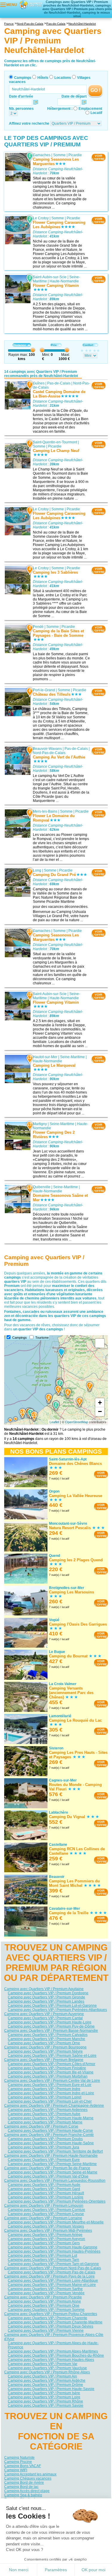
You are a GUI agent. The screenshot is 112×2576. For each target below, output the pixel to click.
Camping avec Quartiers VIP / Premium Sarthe (45, 2289)
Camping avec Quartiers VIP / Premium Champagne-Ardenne (54, 2106)
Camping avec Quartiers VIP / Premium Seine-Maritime (52, 2164)
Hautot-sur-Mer (45, 1057)
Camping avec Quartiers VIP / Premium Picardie (43, 2297)
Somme (59, 155)
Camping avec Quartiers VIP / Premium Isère (44, 2393)
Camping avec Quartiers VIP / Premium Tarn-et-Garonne (53, 2264)
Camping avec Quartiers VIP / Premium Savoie (46, 2405)
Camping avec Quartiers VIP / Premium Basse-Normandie (51, 2031)
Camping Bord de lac (21, 2487)
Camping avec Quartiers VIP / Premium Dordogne (48, 1993)
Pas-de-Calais (59, 383)
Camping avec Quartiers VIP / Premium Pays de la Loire (49, 2276)
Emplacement (90, 109)
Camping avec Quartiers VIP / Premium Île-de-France (47, 2168)
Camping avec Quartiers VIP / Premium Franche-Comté (49, 2135)
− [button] (100, 1411)
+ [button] (100, 1403)
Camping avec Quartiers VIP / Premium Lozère (46, 2197)
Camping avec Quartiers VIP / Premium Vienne (46, 2331)
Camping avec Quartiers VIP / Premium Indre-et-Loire (51, 2093)
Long (37, 870)
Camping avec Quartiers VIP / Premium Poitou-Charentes (51, 2314)
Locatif (96, 113)
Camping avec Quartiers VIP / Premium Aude (44, 2185)
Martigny (40, 1124)
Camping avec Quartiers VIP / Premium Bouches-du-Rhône (56, 2356)
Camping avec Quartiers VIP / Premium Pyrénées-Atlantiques (57, 2010)
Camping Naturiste (19, 2458)
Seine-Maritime (72, 1057)
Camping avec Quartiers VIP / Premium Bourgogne (45, 2047)
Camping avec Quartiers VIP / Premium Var (43, 2364)
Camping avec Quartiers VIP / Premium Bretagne (44, 2060)
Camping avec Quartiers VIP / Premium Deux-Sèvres (50, 2326)
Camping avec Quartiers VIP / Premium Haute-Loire (50, 2022)
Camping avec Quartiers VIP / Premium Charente (47, 2318)
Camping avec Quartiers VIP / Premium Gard (44, 2189)
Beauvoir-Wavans (47, 748)
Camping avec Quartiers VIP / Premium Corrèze (46, 2210)
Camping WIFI (16, 2470)
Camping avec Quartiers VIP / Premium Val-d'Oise (48, 2176)
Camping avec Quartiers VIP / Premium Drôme (45, 2385)
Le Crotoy (41, 218)
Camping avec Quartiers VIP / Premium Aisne (44, 2301)
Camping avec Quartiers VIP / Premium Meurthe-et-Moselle (56, 2222)
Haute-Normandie (64, 281)
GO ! (95, 90)
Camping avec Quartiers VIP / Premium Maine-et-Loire (52, 2285)
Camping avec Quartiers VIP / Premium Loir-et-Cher (50, 2101)
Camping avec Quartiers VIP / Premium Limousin (44, 2206)
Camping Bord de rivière (24, 2483)
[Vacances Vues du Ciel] (30, 4)
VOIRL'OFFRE (99, 157)
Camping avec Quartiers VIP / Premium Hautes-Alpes (51, 2360)
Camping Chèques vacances (28, 2478)
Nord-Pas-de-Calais (49, 753)
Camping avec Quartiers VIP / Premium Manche (46, 2039)
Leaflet (54, 1422)
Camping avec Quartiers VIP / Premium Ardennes (48, 2110)
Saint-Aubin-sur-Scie (50, 277)
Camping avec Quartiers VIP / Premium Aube (44, 2114)
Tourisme (42, 1338)
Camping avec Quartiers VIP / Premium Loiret (45, 2097)
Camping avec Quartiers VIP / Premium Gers (44, 2243)
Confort (88, 345)
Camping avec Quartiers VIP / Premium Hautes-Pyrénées (54, 2251)
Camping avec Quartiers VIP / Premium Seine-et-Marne (53, 2172)
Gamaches (42, 155)
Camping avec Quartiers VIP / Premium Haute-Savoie (51, 2389)
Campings (23, 78)
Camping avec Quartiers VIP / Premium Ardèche (47, 2381)
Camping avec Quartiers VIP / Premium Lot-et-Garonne (52, 2006)
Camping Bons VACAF (23, 2466)
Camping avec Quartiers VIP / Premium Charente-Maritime (55, 2322)
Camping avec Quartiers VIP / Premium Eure (44, 2160)
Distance (20, 345)
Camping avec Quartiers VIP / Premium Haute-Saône (51, 2143)
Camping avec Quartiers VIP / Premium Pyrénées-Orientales (57, 2201)
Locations (63, 78)
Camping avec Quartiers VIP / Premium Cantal (45, 2018)
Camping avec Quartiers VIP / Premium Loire (44, 2397)
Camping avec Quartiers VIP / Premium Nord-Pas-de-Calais (53, 2268)
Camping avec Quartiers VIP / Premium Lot (42, 2256)
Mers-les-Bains (45, 811)
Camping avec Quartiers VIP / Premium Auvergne (44, 2014)
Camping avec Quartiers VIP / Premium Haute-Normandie (51, 2156)
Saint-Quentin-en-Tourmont (55, 442)
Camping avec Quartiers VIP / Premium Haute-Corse (50, 2131)
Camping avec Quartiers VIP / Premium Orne (44, 2043)
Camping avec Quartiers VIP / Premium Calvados (48, 2035)
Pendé (38, 627)
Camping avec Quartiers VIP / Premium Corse (41, 2126)
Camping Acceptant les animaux (30, 2474)
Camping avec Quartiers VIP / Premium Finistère (47, 2068)
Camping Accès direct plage (27, 2491)
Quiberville (42, 1187)
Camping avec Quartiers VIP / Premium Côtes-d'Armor (52, 2064)
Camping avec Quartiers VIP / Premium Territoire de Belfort (55, 2151)
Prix (54, 345)
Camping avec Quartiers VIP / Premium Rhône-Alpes (47, 2372)
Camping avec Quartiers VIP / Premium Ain (42, 2376)
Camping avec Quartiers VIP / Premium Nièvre (45, 2051)
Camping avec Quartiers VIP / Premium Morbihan (48, 2076)
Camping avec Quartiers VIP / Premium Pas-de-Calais (52, 2272)
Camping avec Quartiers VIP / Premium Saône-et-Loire (52, 2056)
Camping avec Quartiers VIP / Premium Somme (46, 2310)
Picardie (75, 155)
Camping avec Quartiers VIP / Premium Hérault (46, 2193)
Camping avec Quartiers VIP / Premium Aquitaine (44, 1989)
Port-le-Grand (44, 690)
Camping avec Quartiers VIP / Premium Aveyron (46, 2239)
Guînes (39, 383)
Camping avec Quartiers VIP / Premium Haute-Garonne (53, 2247)
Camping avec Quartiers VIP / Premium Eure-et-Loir (50, 2085)
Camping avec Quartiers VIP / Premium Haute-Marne (51, 2118)
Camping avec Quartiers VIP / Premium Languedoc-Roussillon (55, 2181)
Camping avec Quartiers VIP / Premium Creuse (46, 2214)
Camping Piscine (18, 2462)
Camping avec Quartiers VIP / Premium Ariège (45, 2235)
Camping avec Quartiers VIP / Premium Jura (43, 2147)
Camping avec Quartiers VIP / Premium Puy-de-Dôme (51, 2026)
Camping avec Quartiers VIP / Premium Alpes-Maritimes (53, 2351)
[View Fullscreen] (100, 1343)
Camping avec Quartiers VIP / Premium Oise (44, 2306)
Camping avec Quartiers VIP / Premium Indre (44, 2089)
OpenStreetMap (77, 1422)
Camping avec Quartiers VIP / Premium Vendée (46, 2293)
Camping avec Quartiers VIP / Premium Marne (45, 2122)
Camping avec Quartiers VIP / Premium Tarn (43, 2260)
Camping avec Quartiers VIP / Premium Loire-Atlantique (53, 2281)
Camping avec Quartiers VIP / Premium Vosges (46, 2226)
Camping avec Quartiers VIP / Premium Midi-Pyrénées (48, 2231)
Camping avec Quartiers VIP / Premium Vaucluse (47, 2368)
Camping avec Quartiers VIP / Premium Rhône (45, 2401)
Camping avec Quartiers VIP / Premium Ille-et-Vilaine (51, 2072)
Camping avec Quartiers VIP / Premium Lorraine (43, 2218)
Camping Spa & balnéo (23, 2495)
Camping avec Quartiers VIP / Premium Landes (46, 2001)
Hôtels (43, 78)
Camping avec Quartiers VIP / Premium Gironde (46, 1997)
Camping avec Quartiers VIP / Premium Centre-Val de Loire (52, 2081)
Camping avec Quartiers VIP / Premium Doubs (45, 2139)
